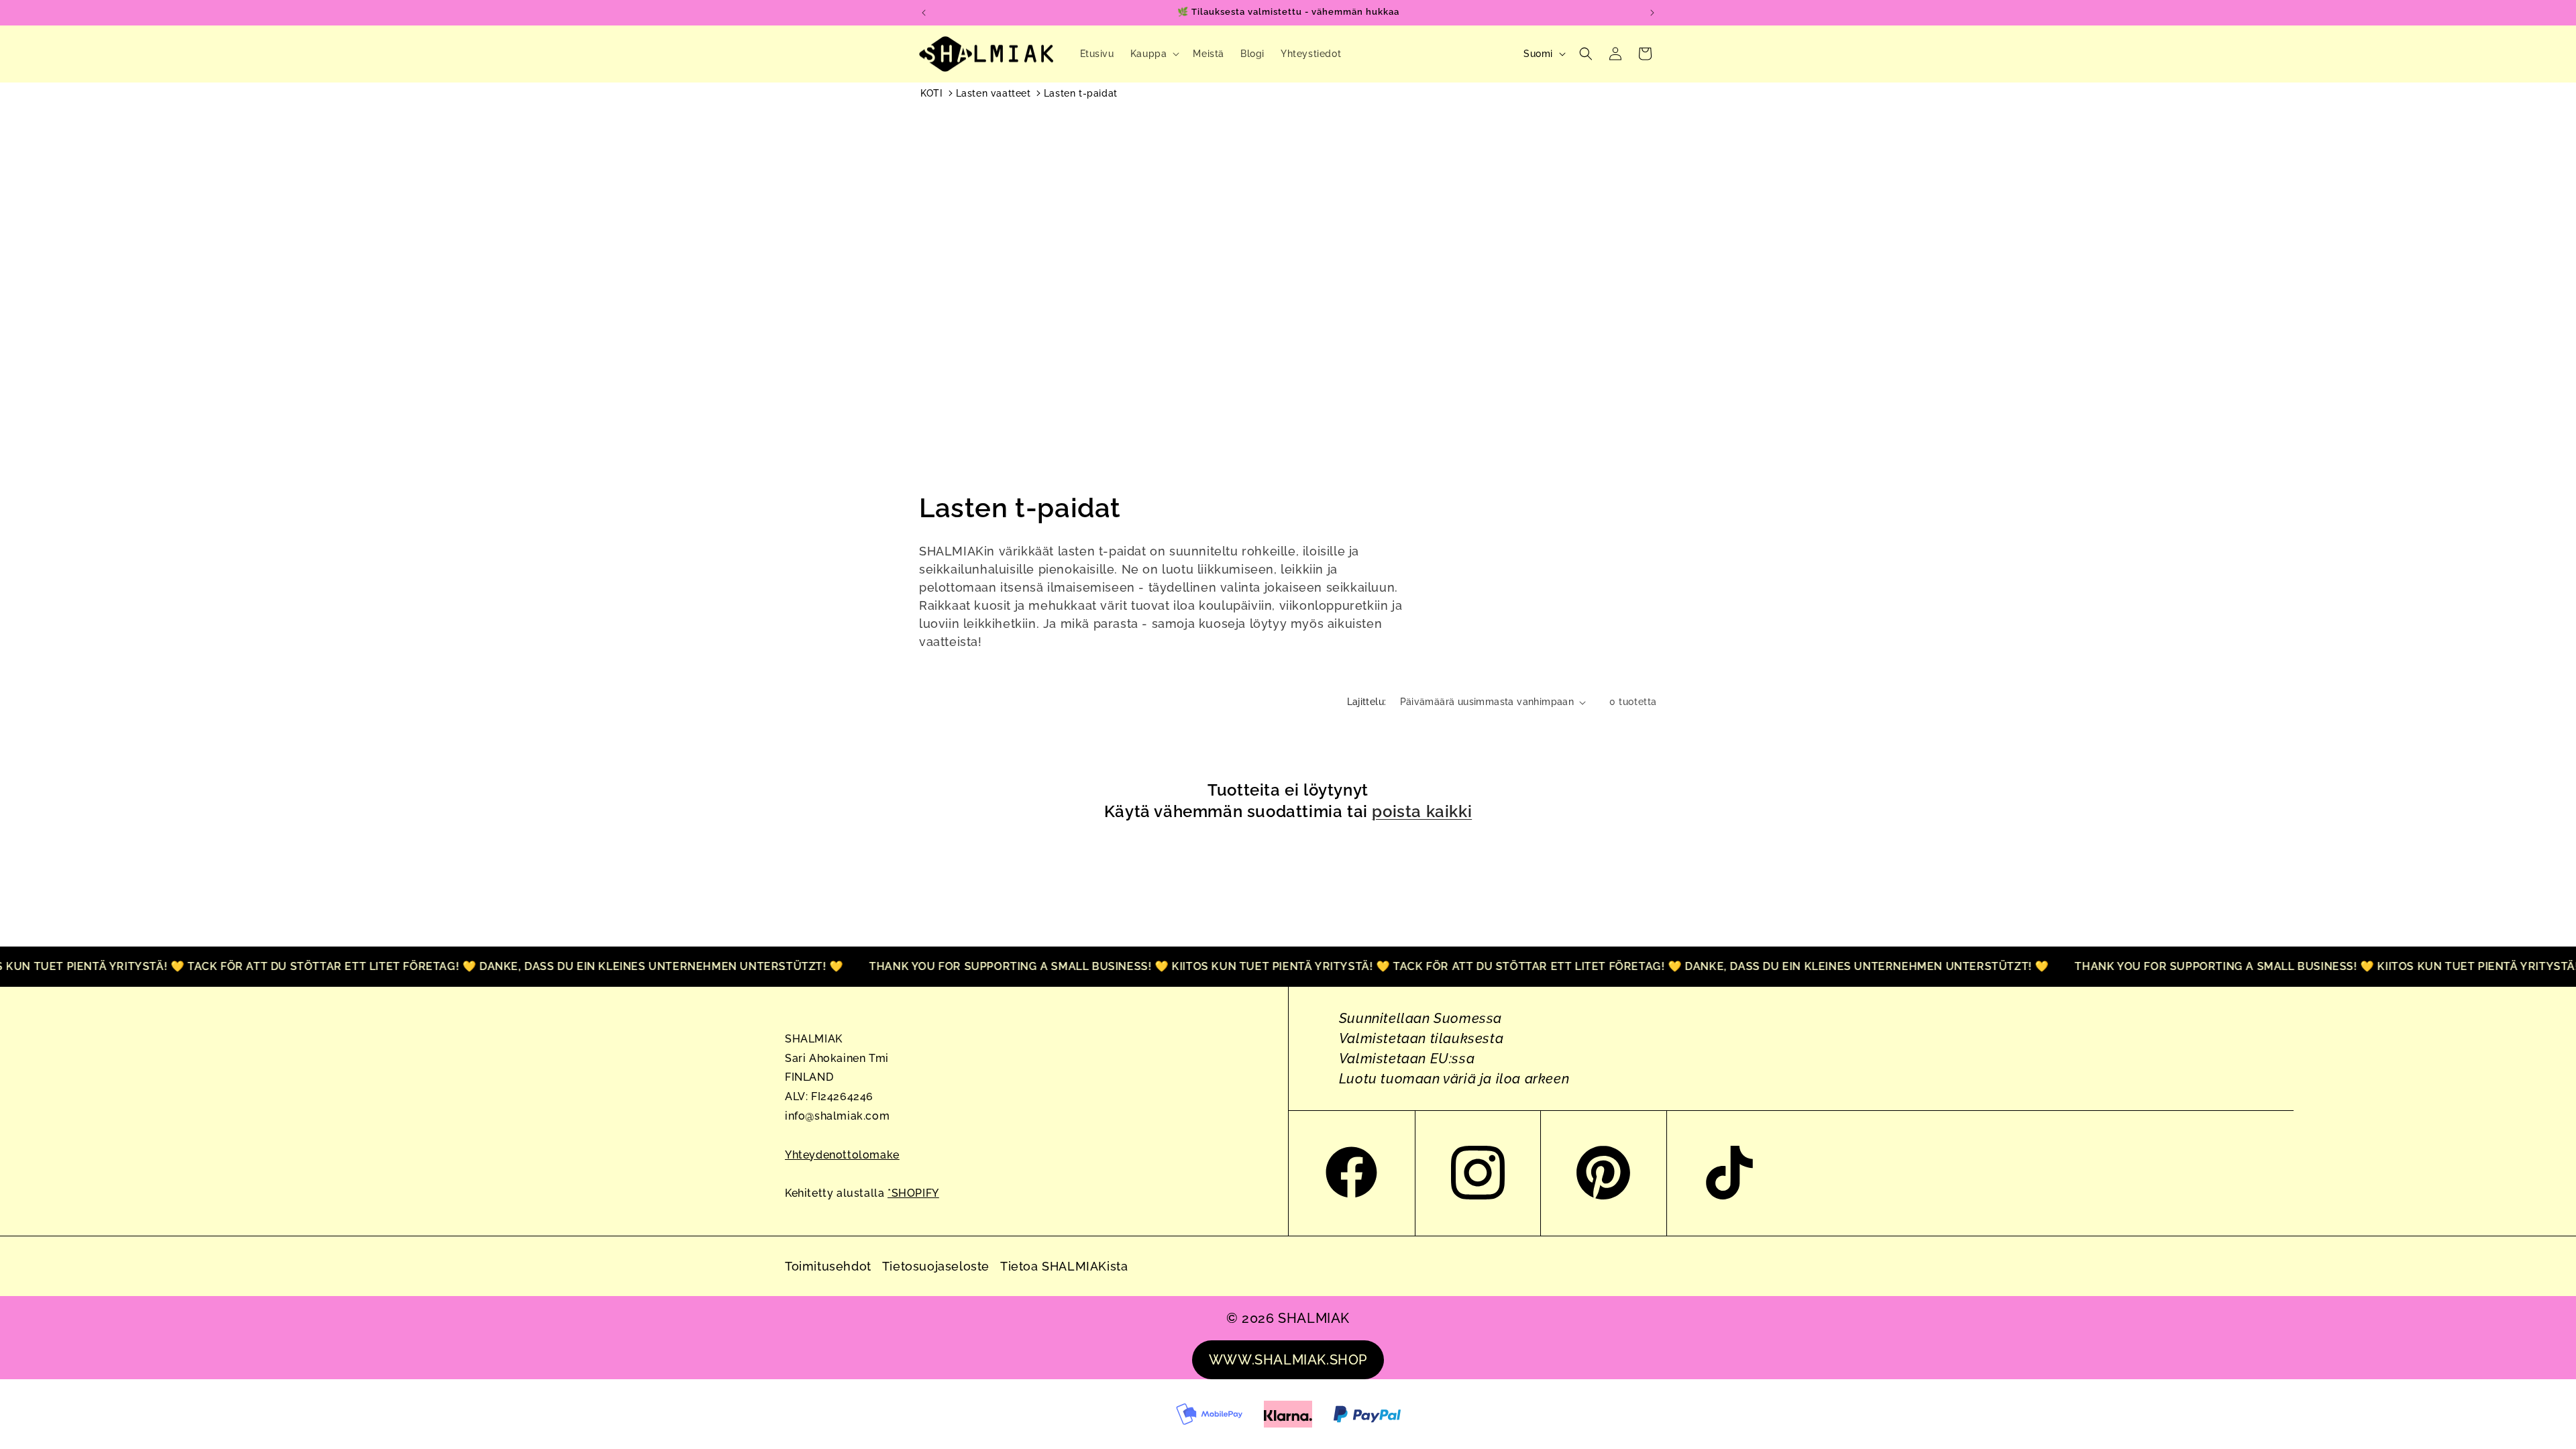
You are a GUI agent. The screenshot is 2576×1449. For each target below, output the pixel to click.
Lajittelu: (1367, 702)
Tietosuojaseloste (936, 1266)
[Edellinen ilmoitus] (924, 13)
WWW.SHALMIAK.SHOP (1288, 1360)
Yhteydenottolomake (842, 1155)
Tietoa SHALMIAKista (1064, 1266)
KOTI (931, 93)
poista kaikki (1422, 811)
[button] (1154, 54)
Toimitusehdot (828, 1266)
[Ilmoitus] (1652, 13)
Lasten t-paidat (1081, 93)
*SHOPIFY (913, 1193)
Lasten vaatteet (994, 93)
